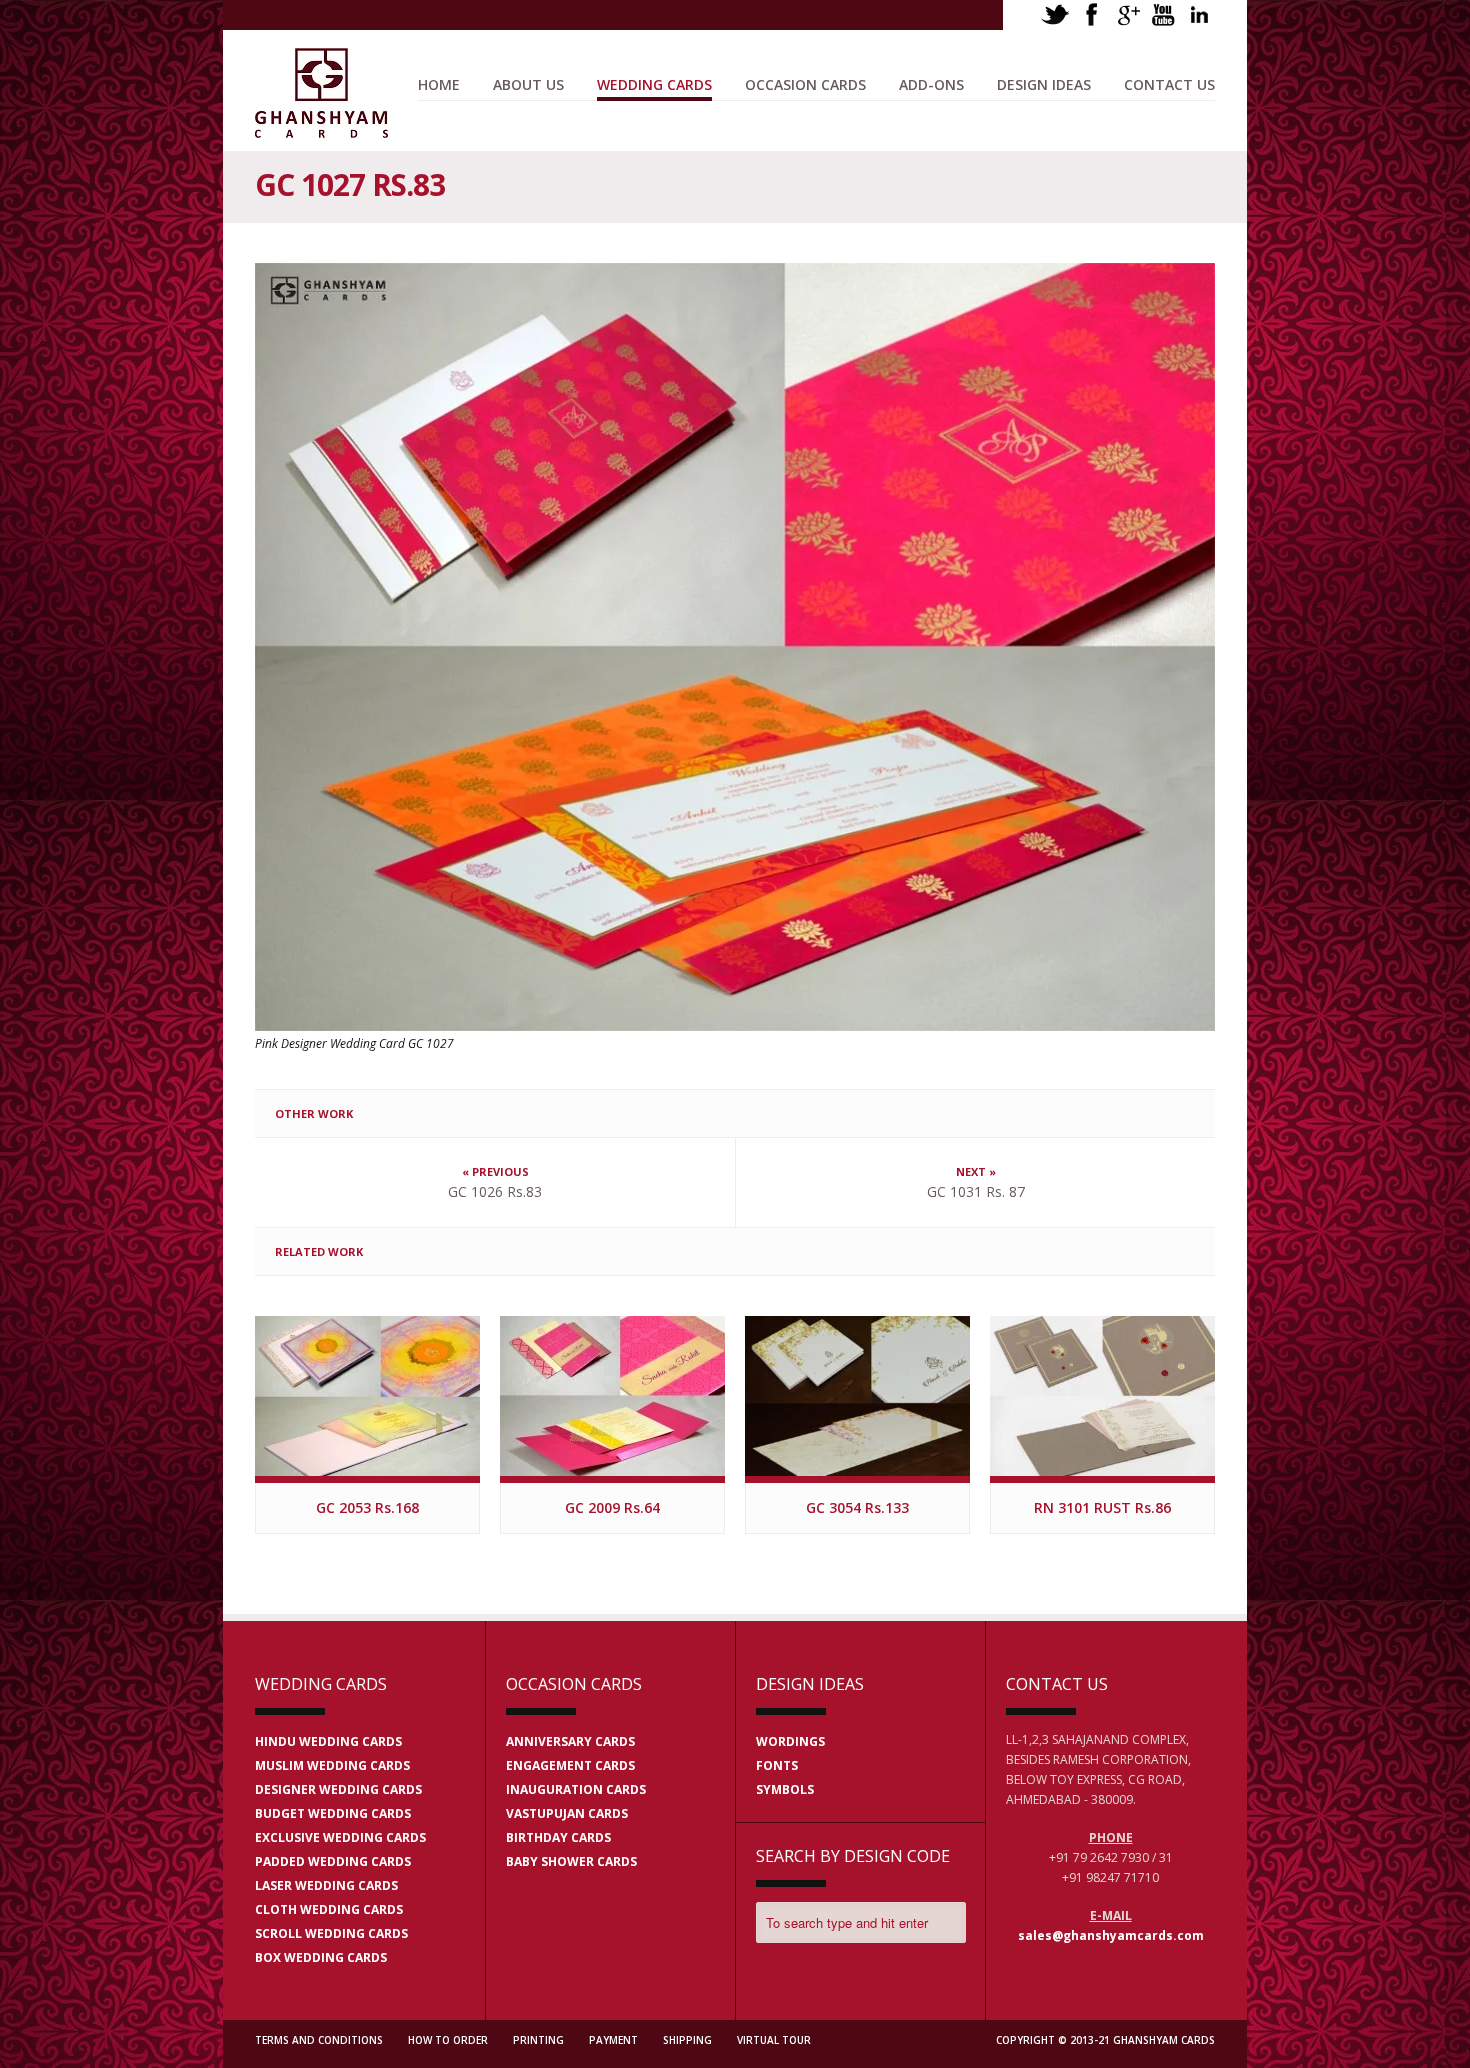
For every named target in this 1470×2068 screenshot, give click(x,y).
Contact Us (1169, 84)
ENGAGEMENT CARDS (570, 1765)
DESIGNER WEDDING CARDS (338, 1789)
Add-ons (931, 84)
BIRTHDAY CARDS (558, 1837)
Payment (613, 2040)
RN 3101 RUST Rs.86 (1102, 1507)
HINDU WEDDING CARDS (328, 1741)
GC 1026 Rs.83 (495, 1191)
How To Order (448, 2040)
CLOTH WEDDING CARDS (329, 1909)
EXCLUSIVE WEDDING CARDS (340, 1837)
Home (439, 84)
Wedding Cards (654, 84)
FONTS (777, 1765)
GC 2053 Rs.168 (367, 1507)
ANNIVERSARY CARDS (570, 1741)
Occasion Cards (805, 84)
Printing (538, 2040)
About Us (528, 84)
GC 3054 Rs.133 (857, 1507)
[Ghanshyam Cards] (321, 128)
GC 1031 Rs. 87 (976, 1191)
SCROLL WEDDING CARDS (331, 1933)
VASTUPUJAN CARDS (567, 1813)
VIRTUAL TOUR (774, 2040)
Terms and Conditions (319, 2040)
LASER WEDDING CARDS (326, 1885)
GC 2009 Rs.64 (612, 1507)
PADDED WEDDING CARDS (333, 1861)
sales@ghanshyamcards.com (1111, 1935)
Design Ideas (1044, 84)
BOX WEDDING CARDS (321, 1957)
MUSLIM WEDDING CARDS (332, 1765)
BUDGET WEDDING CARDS (333, 1813)
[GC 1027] (735, 647)
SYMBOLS (785, 1789)
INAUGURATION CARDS (576, 1789)
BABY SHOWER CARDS (571, 1861)
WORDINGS (790, 1741)
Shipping (687, 2040)
